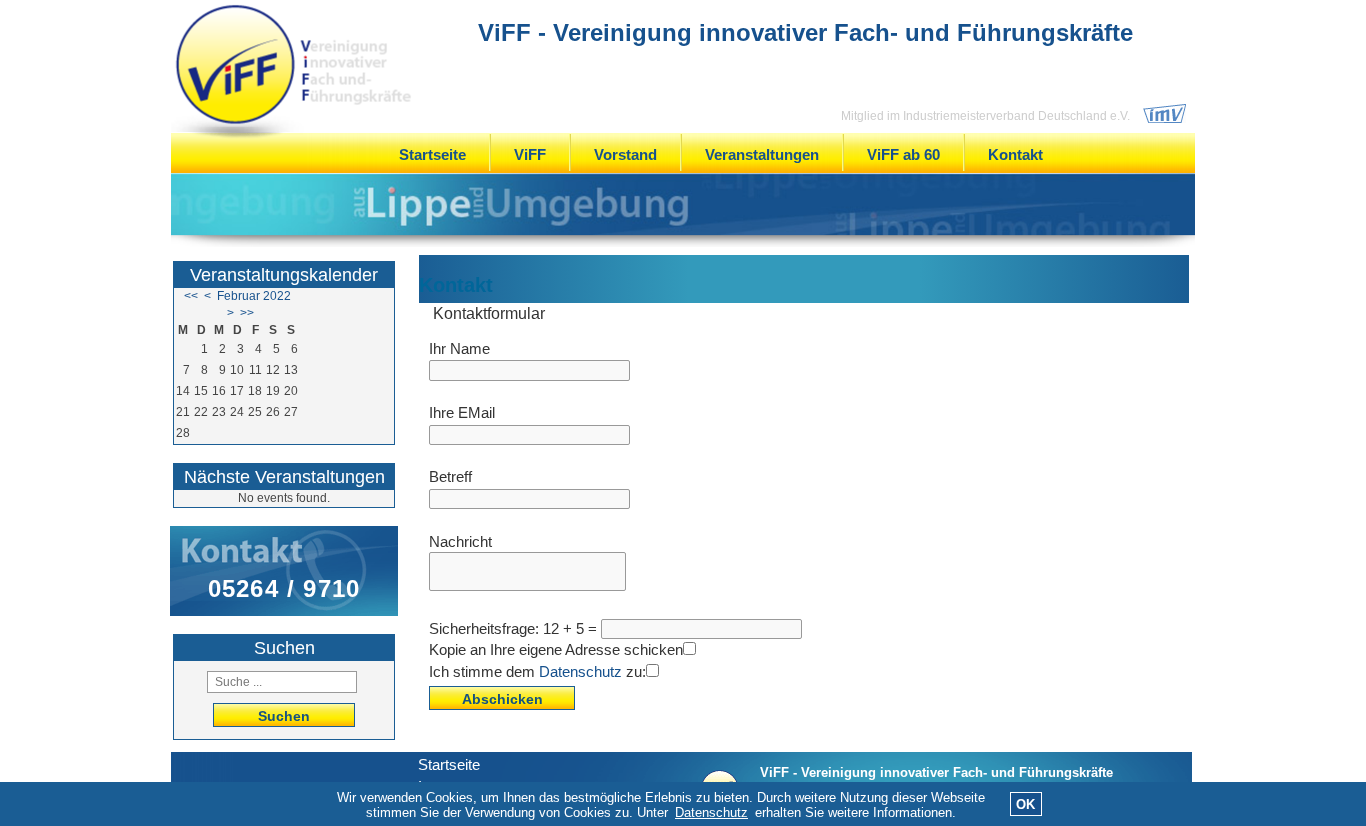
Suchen (284, 716)
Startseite (432, 154)
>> (247, 313)
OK (1025, 804)
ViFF (530, 154)
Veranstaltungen (762, 154)
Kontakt (1015, 154)
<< (191, 296)
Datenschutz (580, 671)
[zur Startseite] (293, 66)
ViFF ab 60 (903, 154)
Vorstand (625, 154)
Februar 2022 (254, 296)
